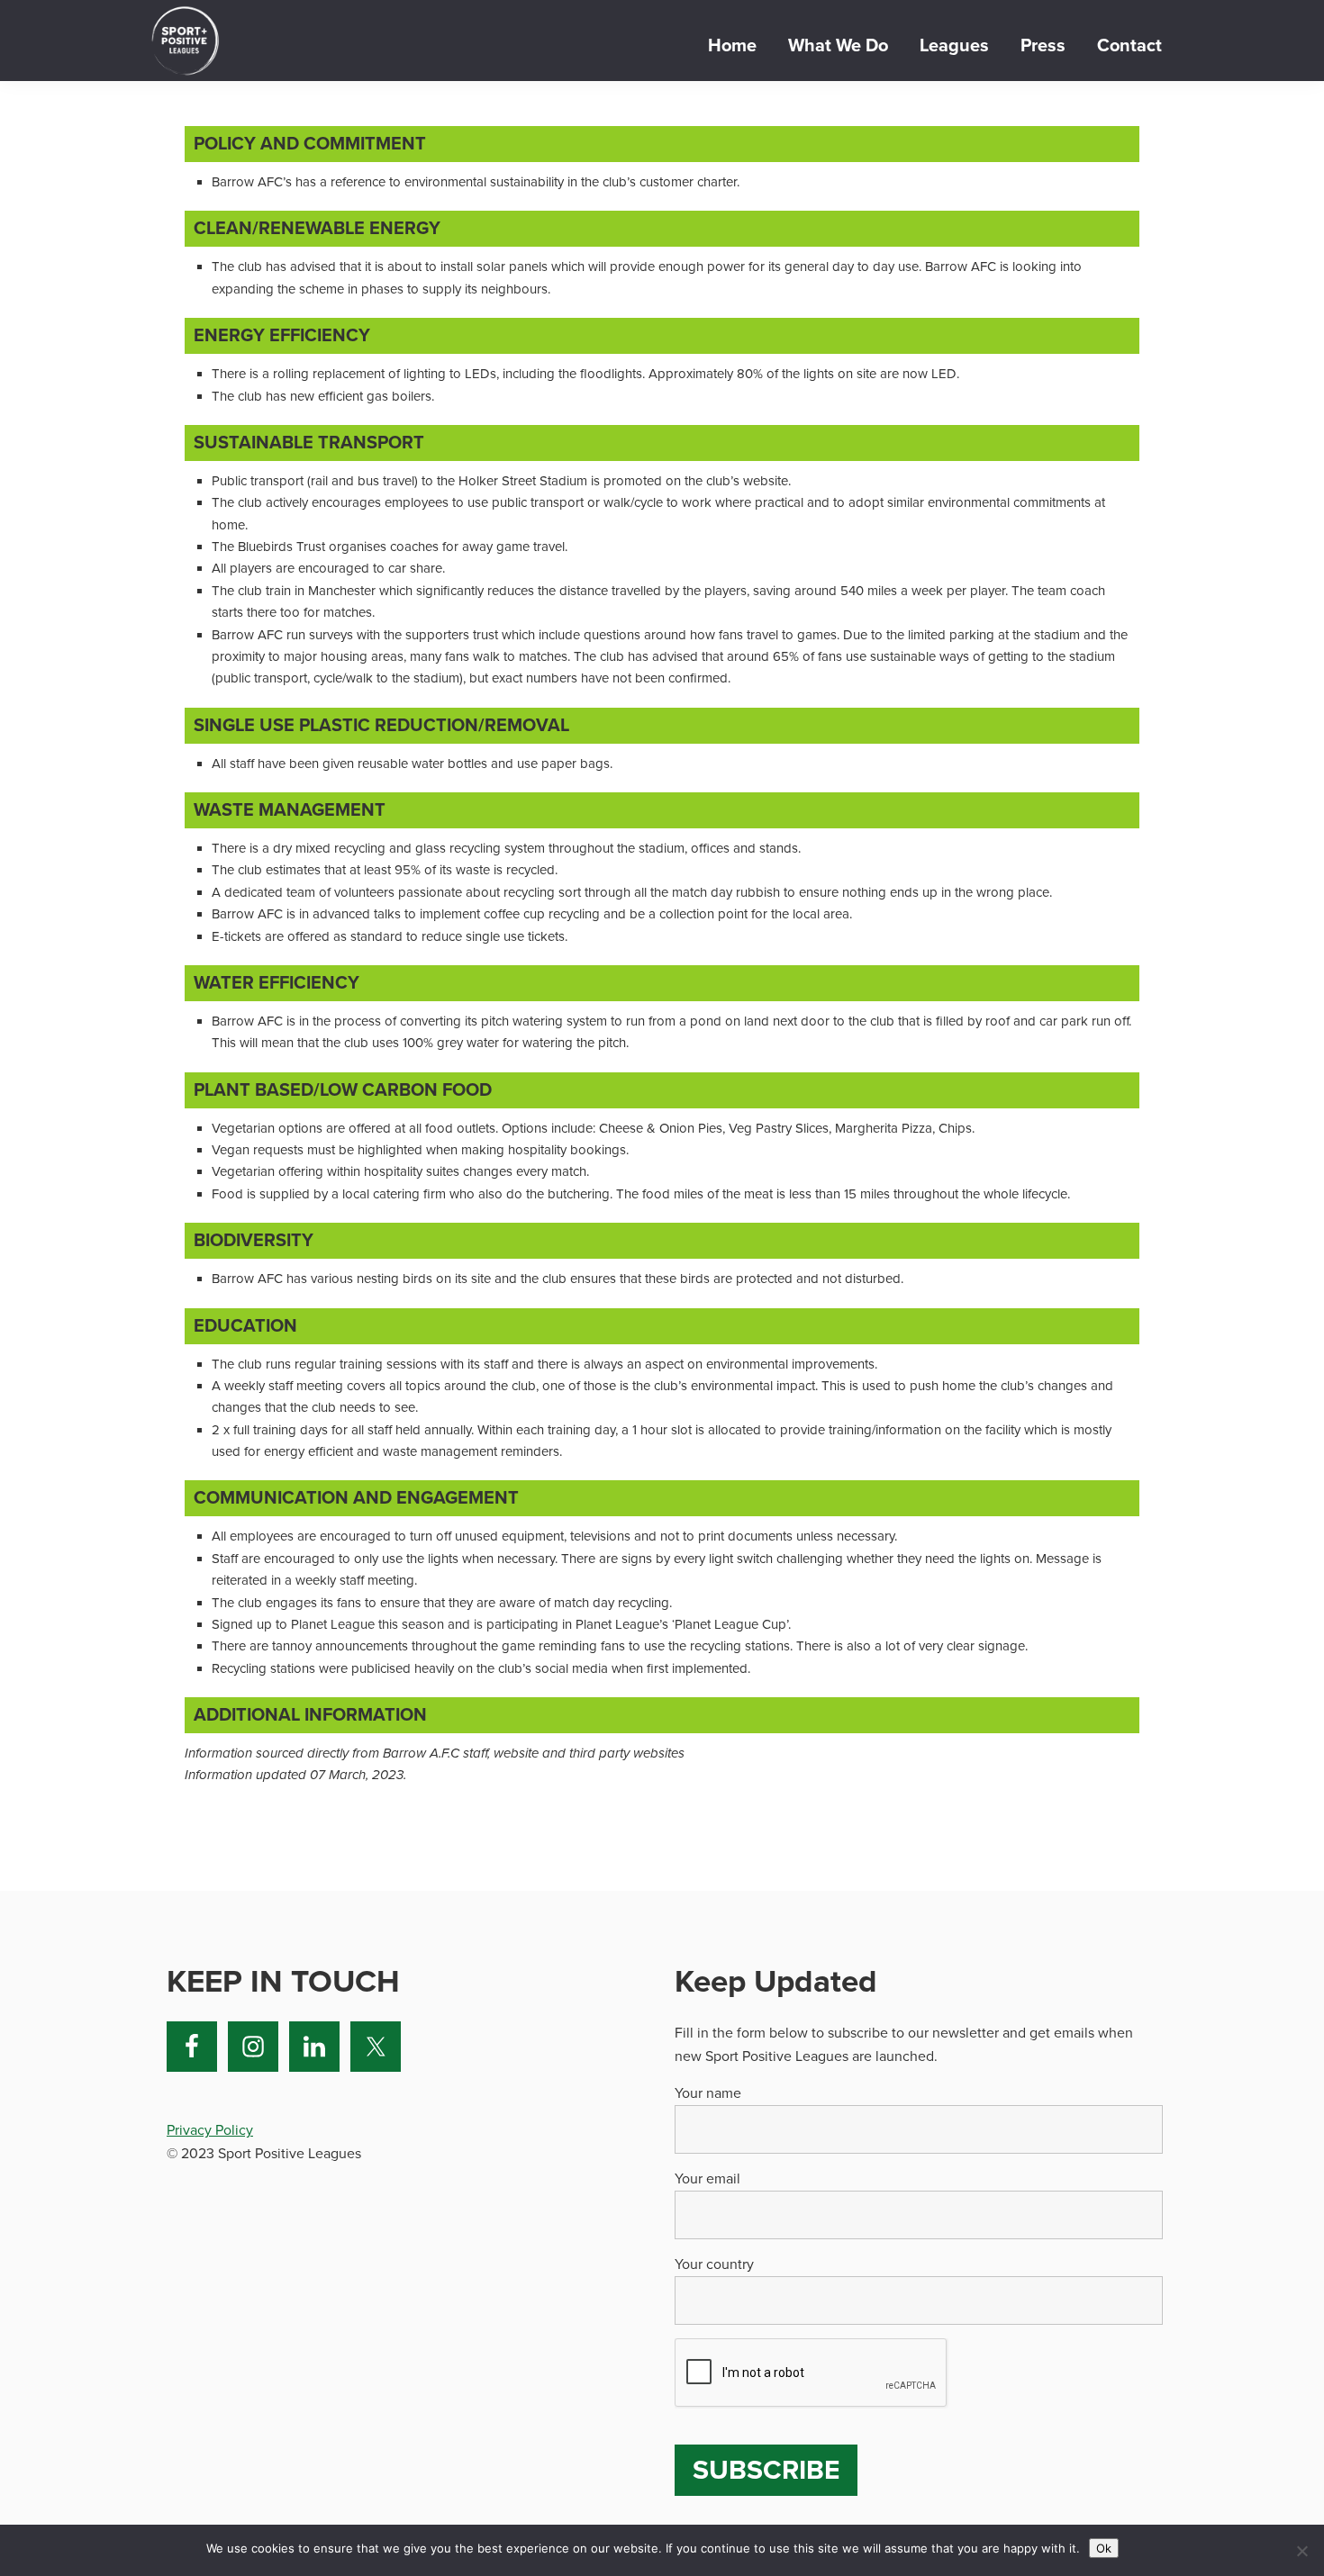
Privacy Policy (210, 2130)
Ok (1104, 2548)
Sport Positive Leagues (185, 41)
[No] (1301, 2551)
